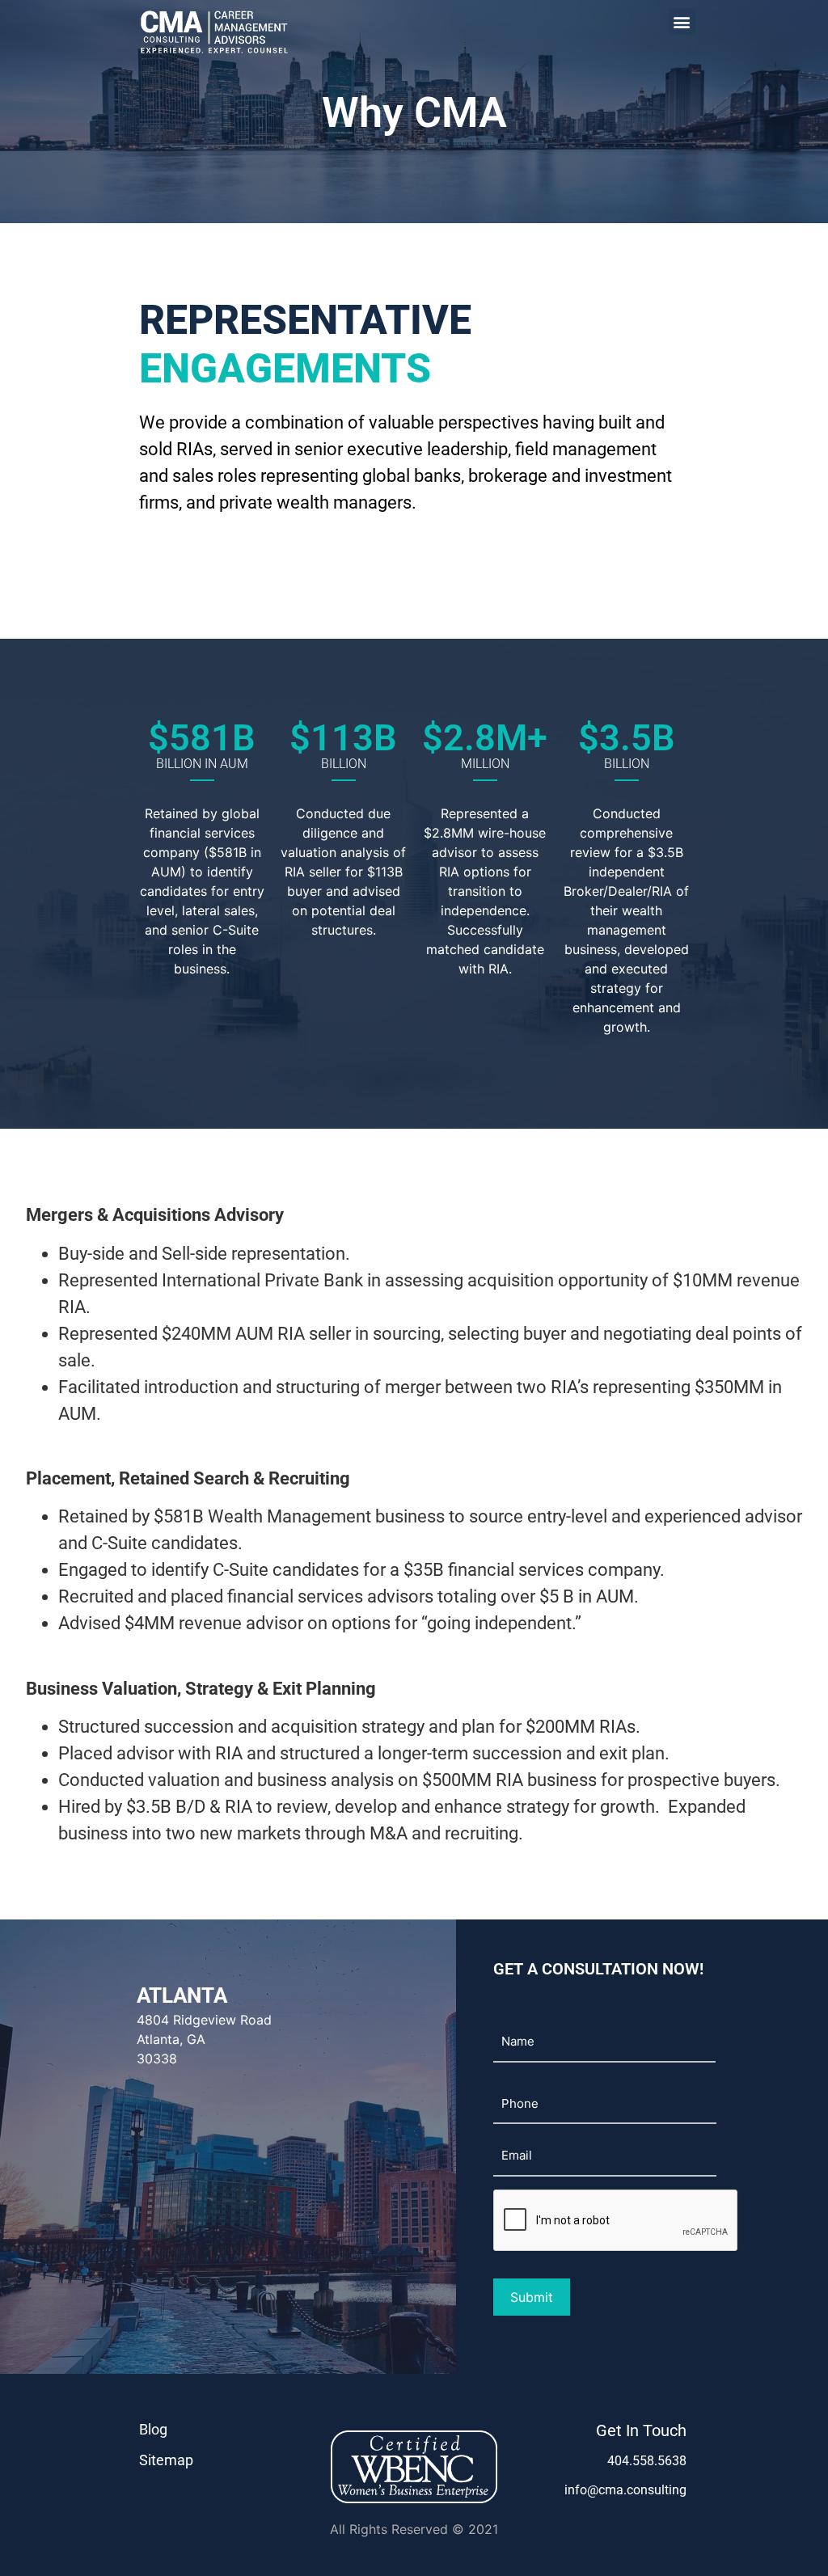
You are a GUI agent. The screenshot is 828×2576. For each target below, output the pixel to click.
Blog (153, 2429)
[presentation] (616, 2221)
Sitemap (166, 2460)
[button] (682, 21)
